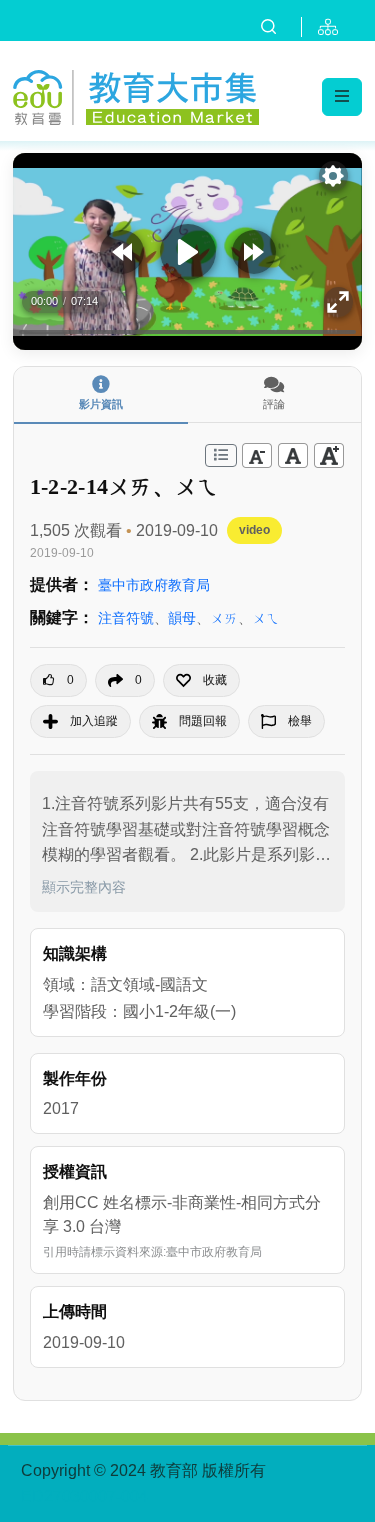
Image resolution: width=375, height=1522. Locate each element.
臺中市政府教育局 (154, 585)
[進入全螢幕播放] (339, 302)
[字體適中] (293, 455)
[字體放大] (329, 455)
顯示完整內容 (84, 887)
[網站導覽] (332, 27)
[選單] (342, 97)
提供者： (62, 584)
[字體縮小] (257, 455)
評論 (274, 404)
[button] (201, 680)
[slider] (187, 332)
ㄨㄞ (224, 618)
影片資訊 (101, 404)
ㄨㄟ (266, 618)
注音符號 (126, 618)
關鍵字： (62, 617)
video (254, 530)
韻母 (182, 618)
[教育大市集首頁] (136, 94)
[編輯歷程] (221, 455)
